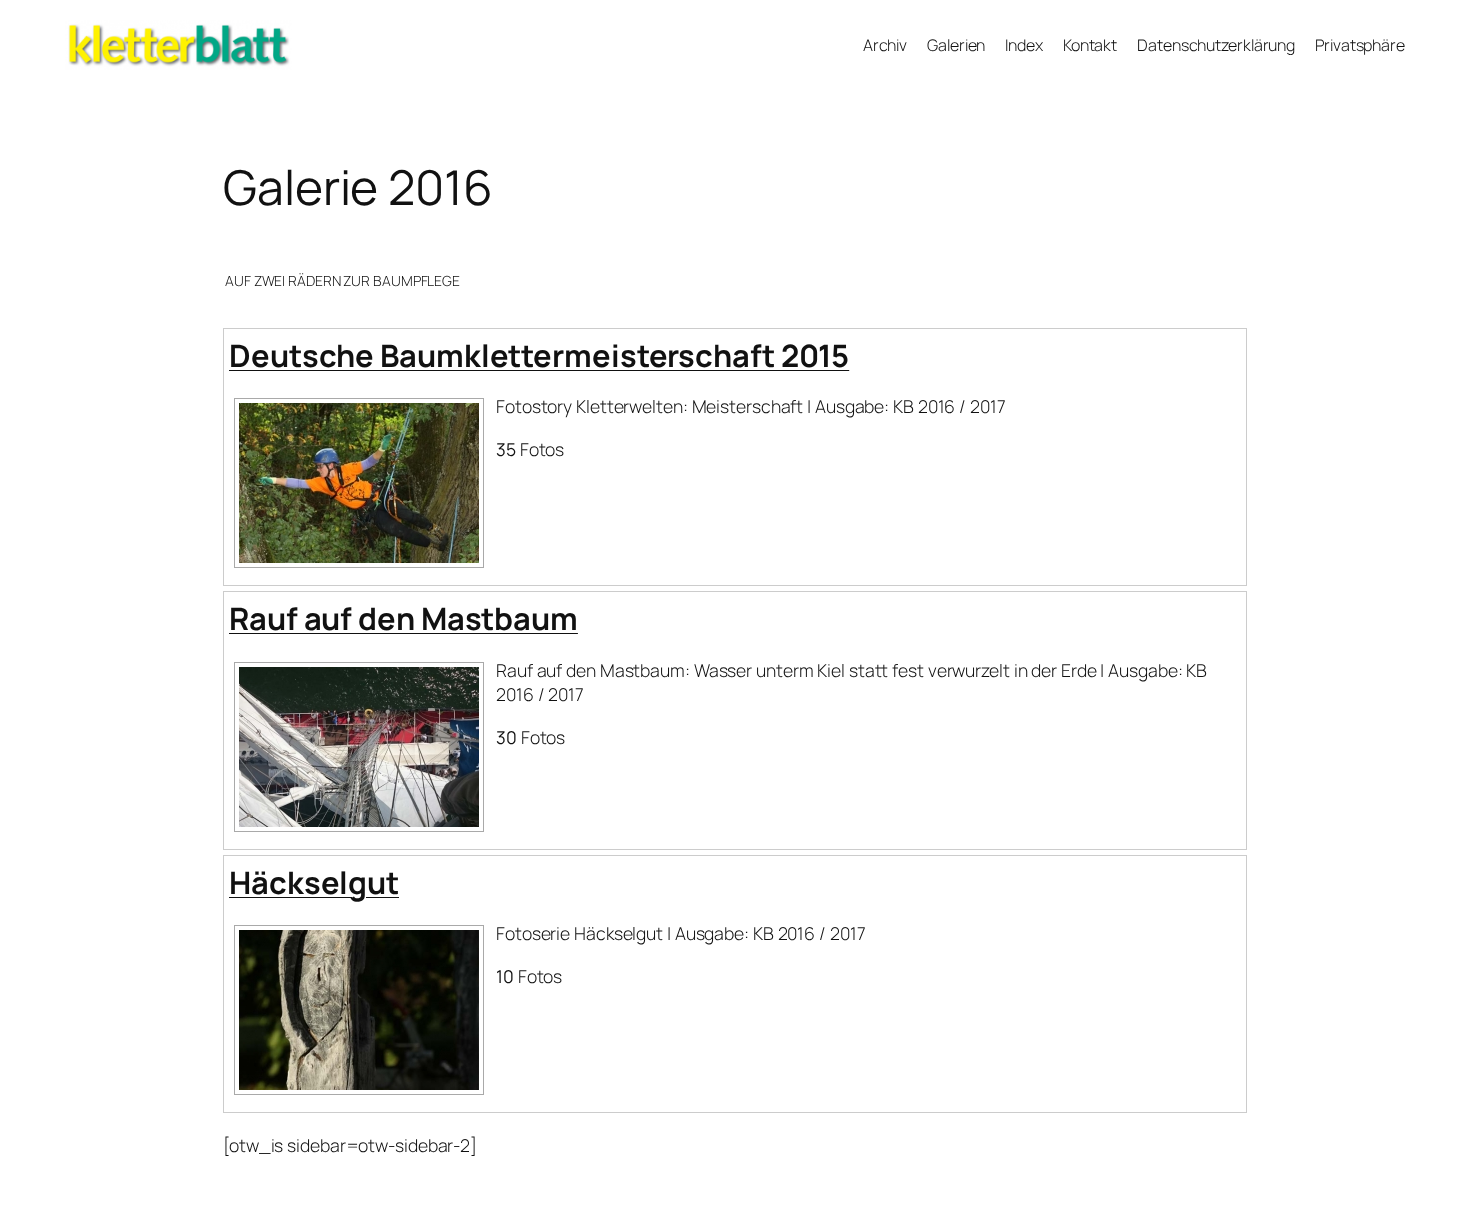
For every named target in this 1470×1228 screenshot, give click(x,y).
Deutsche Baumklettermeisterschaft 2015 (539, 355)
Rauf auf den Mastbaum (403, 618)
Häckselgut (314, 882)
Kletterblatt (113, 32)
